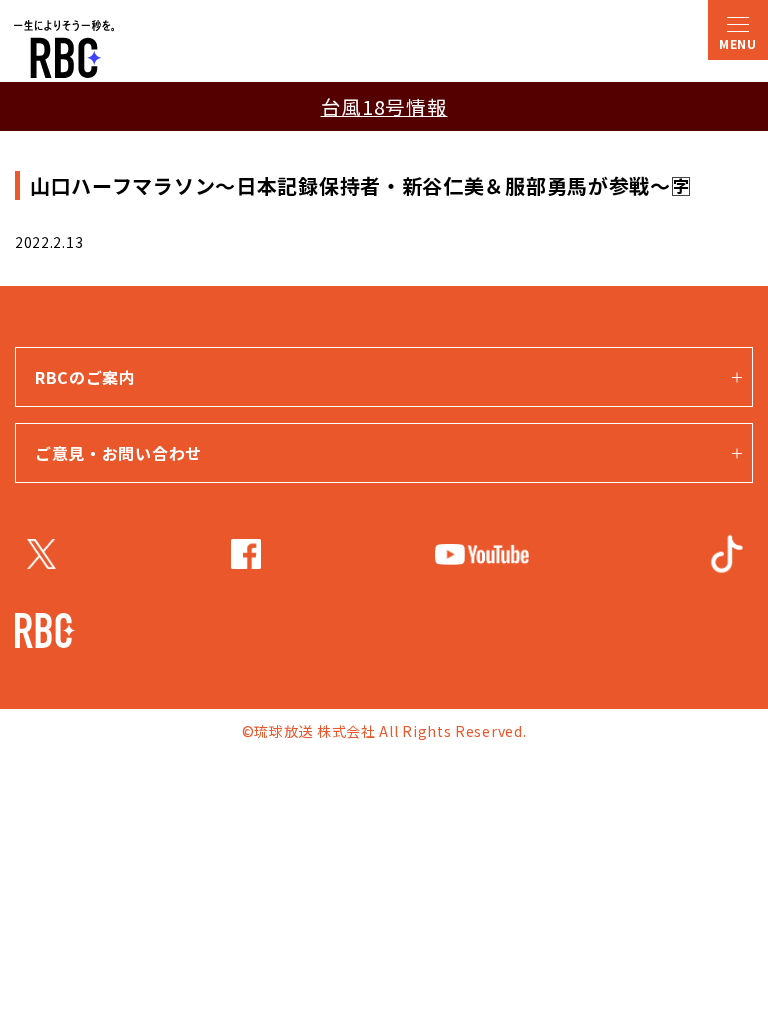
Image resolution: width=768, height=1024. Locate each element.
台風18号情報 (384, 106)
